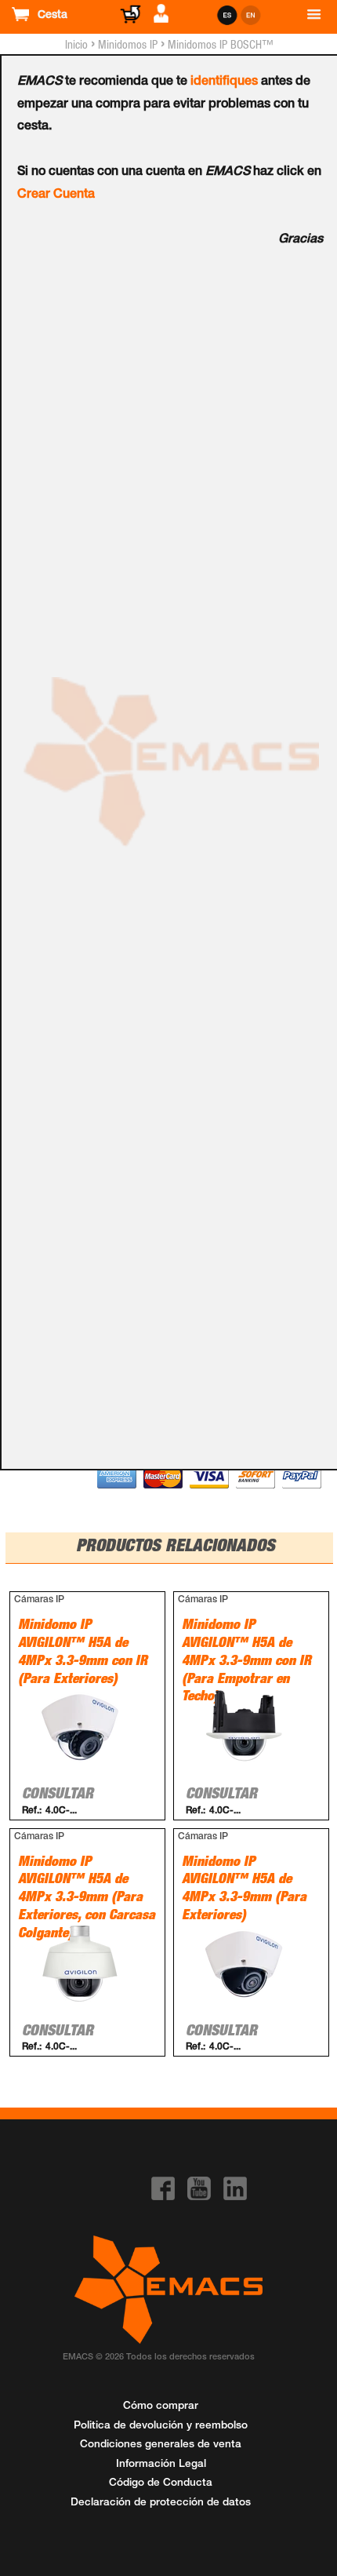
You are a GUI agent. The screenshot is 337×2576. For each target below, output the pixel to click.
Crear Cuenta (56, 195)
